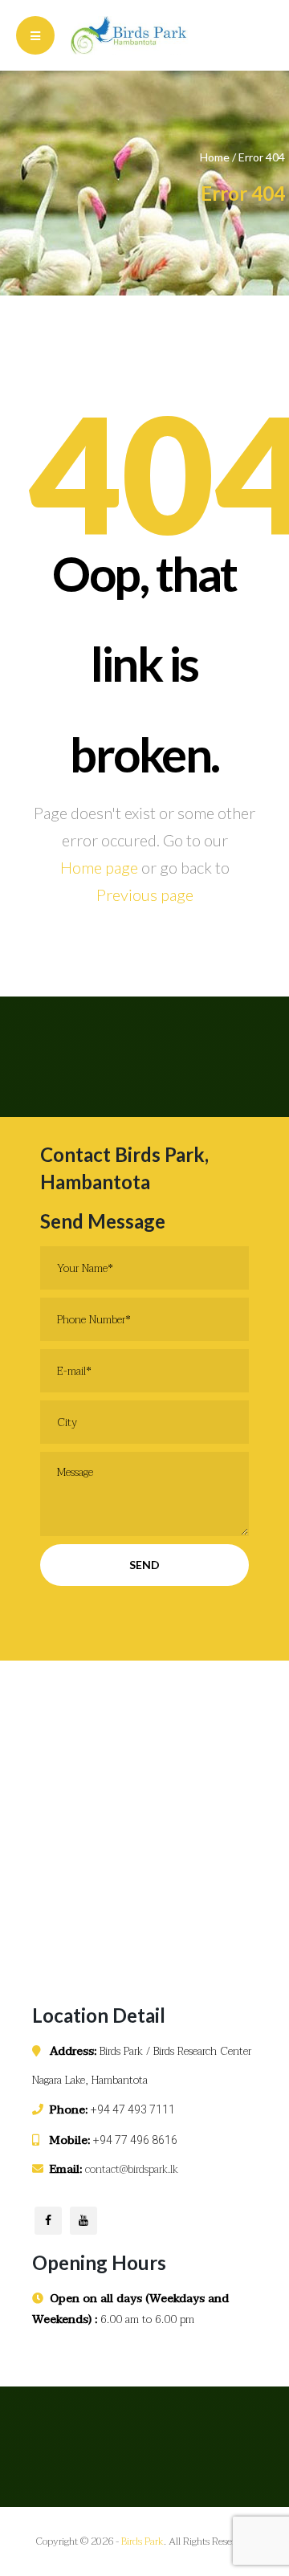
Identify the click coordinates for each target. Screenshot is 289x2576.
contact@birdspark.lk (132, 2169)
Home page (99, 867)
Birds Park (142, 2541)
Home (215, 157)
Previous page (145, 895)
